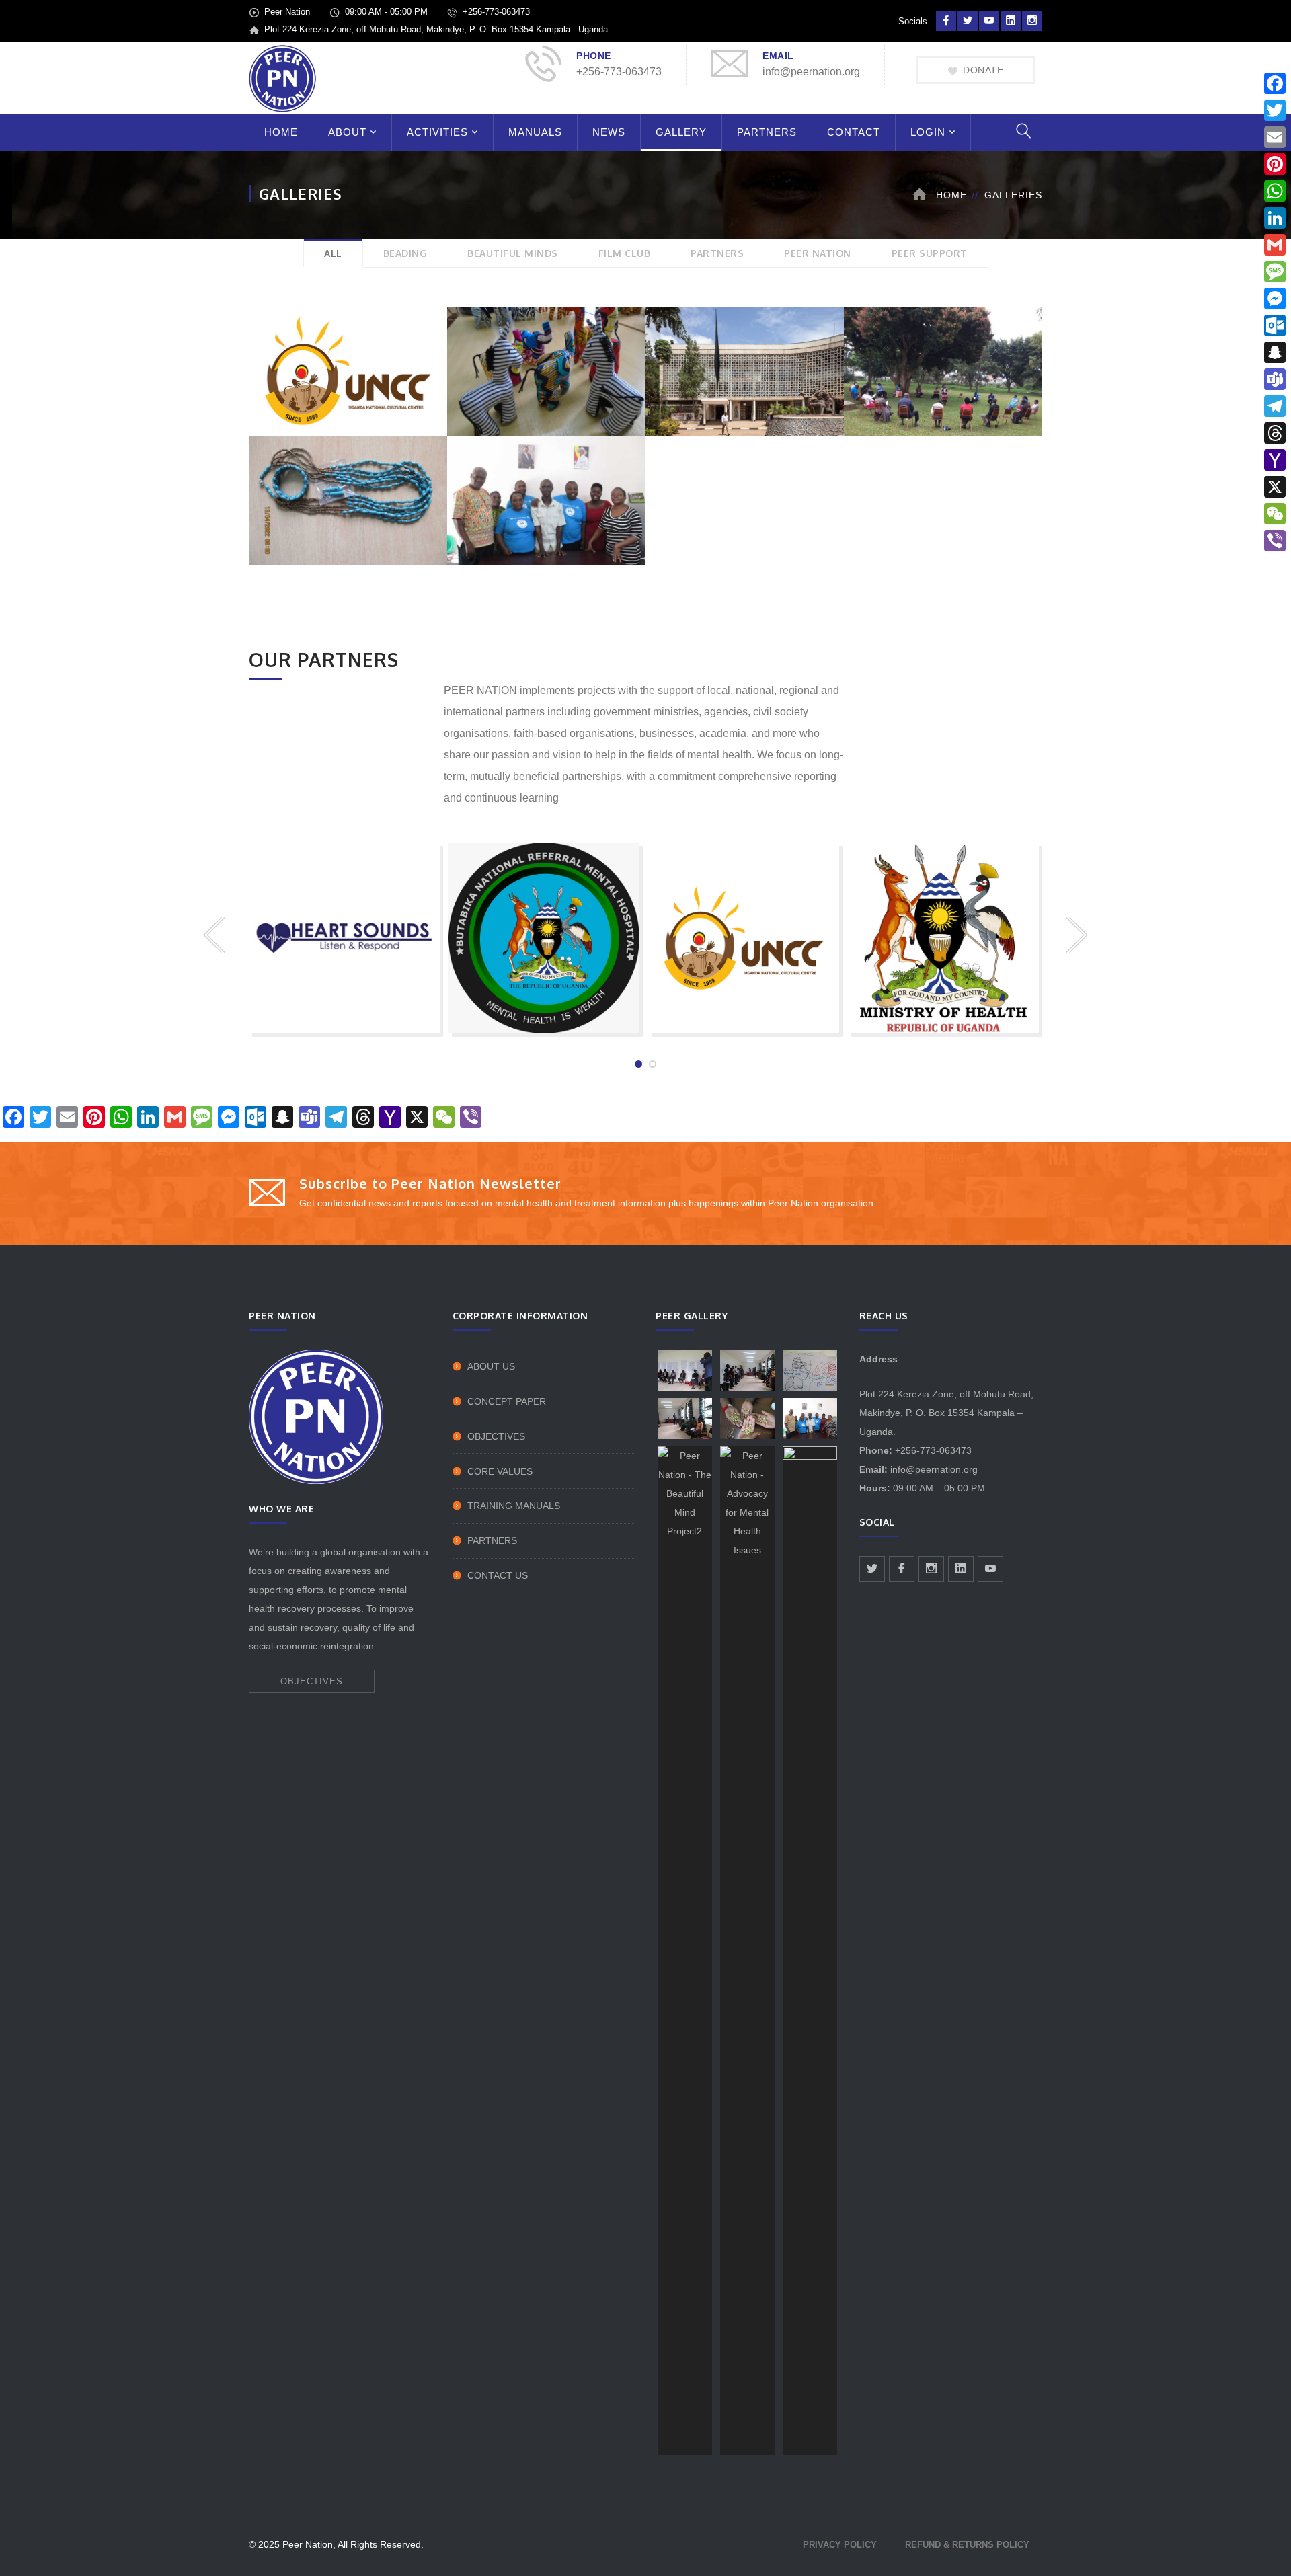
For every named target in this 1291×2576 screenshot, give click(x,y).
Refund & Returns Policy (967, 2545)
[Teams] (1275, 379)
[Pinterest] (1275, 164)
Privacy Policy (840, 2545)
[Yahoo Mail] (1275, 460)
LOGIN (928, 132)
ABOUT (347, 132)
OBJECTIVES (312, 1681)
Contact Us (498, 1575)
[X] (1275, 487)
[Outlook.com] (1275, 325)
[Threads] (1275, 433)
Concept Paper (507, 1401)
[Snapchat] (1275, 352)
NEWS (609, 132)
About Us (491, 1366)
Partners (492, 1540)
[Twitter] (1275, 110)
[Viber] (1275, 541)
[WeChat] (1275, 514)
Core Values (500, 1471)
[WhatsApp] (1275, 191)
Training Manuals (514, 1506)
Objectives (496, 1436)
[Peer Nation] (282, 78)
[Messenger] (1275, 299)
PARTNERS (767, 132)
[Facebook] (1275, 83)
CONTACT (854, 132)
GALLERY (681, 132)
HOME (281, 132)
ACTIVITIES (437, 132)
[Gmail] (1275, 245)
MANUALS (535, 132)
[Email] (1275, 137)
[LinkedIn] (1275, 218)
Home (951, 195)
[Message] (1275, 272)
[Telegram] (1275, 406)
